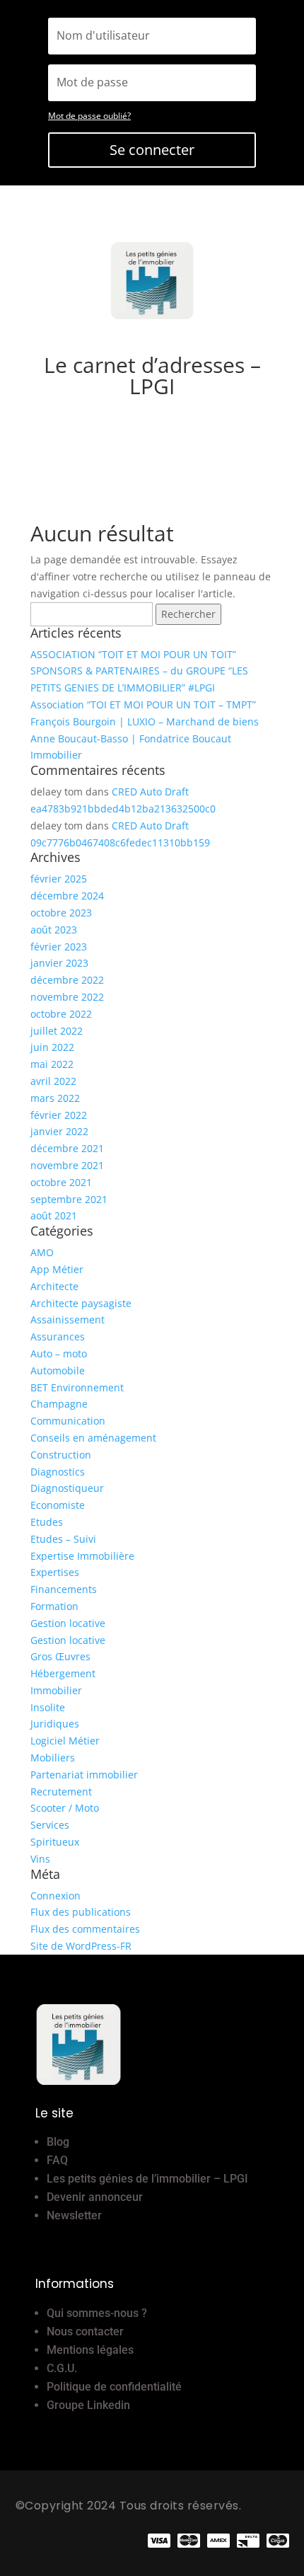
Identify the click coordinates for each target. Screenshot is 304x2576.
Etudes (47, 1522)
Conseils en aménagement (93, 1438)
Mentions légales (90, 2350)
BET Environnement (77, 1387)
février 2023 (59, 947)
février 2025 (59, 879)
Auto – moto (59, 1353)
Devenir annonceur (95, 2197)
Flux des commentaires (85, 1929)
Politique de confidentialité (114, 2387)
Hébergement (63, 1673)
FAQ (57, 2160)
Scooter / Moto (65, 1808)
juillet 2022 (57, 1031)
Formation (54, 1606)
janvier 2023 (59, 963)
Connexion (55, 1896)
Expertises (55, 1572)
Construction (61, 1455)
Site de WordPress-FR (81, 1946)
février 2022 (59, 1115)
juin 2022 (52, 1047)
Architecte (54, 1286)
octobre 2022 (61, 1014)
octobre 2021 (61, 1182)
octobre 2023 (61, 913)
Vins (40, 1859)
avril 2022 (53, 1081)
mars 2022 (55, 1098)
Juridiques (55, 1724)
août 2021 (54, 1215)
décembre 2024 (67, 896)
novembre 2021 (67, 1165)
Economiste (58, 1505)
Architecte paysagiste (81, 1303)
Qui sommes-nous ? (97, 2313)
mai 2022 (52, 1064)
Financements (64, 1589)
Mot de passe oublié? (89, 116)
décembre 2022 (67, 980)
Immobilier (56, 1690)
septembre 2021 (69, 1199)
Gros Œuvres (60, 1656)
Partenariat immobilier (84, 1775)
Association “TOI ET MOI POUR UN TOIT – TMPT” (143, 705)
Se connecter (152, 150)
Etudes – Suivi (63, 1539)
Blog (58, 2142)
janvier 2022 (59, 1131)
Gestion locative (68, 1623)
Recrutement (61, 1792)
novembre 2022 (67, 997)
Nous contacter (85, 2331)
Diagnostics (58, 1472)
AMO (42, 1252)
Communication (68, 1421)
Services (50, 1825)
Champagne (59, 1404)
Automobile (58, 1370)
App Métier (57, 1269)
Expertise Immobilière (82, 1556)
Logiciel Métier (65, 1741)
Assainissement (68, 1319)
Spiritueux (55, 1842)
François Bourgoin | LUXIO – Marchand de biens (145, 721)
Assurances (58, 1336)
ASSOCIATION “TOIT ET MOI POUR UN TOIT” (133, 654)
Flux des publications (81, 1912)
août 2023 (54, 930)
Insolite (48, 1707)
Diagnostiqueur (67, 1488)
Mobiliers (53, 1758)
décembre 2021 (67, 1148)
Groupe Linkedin (88, 2405)
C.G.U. (62, 2368)
